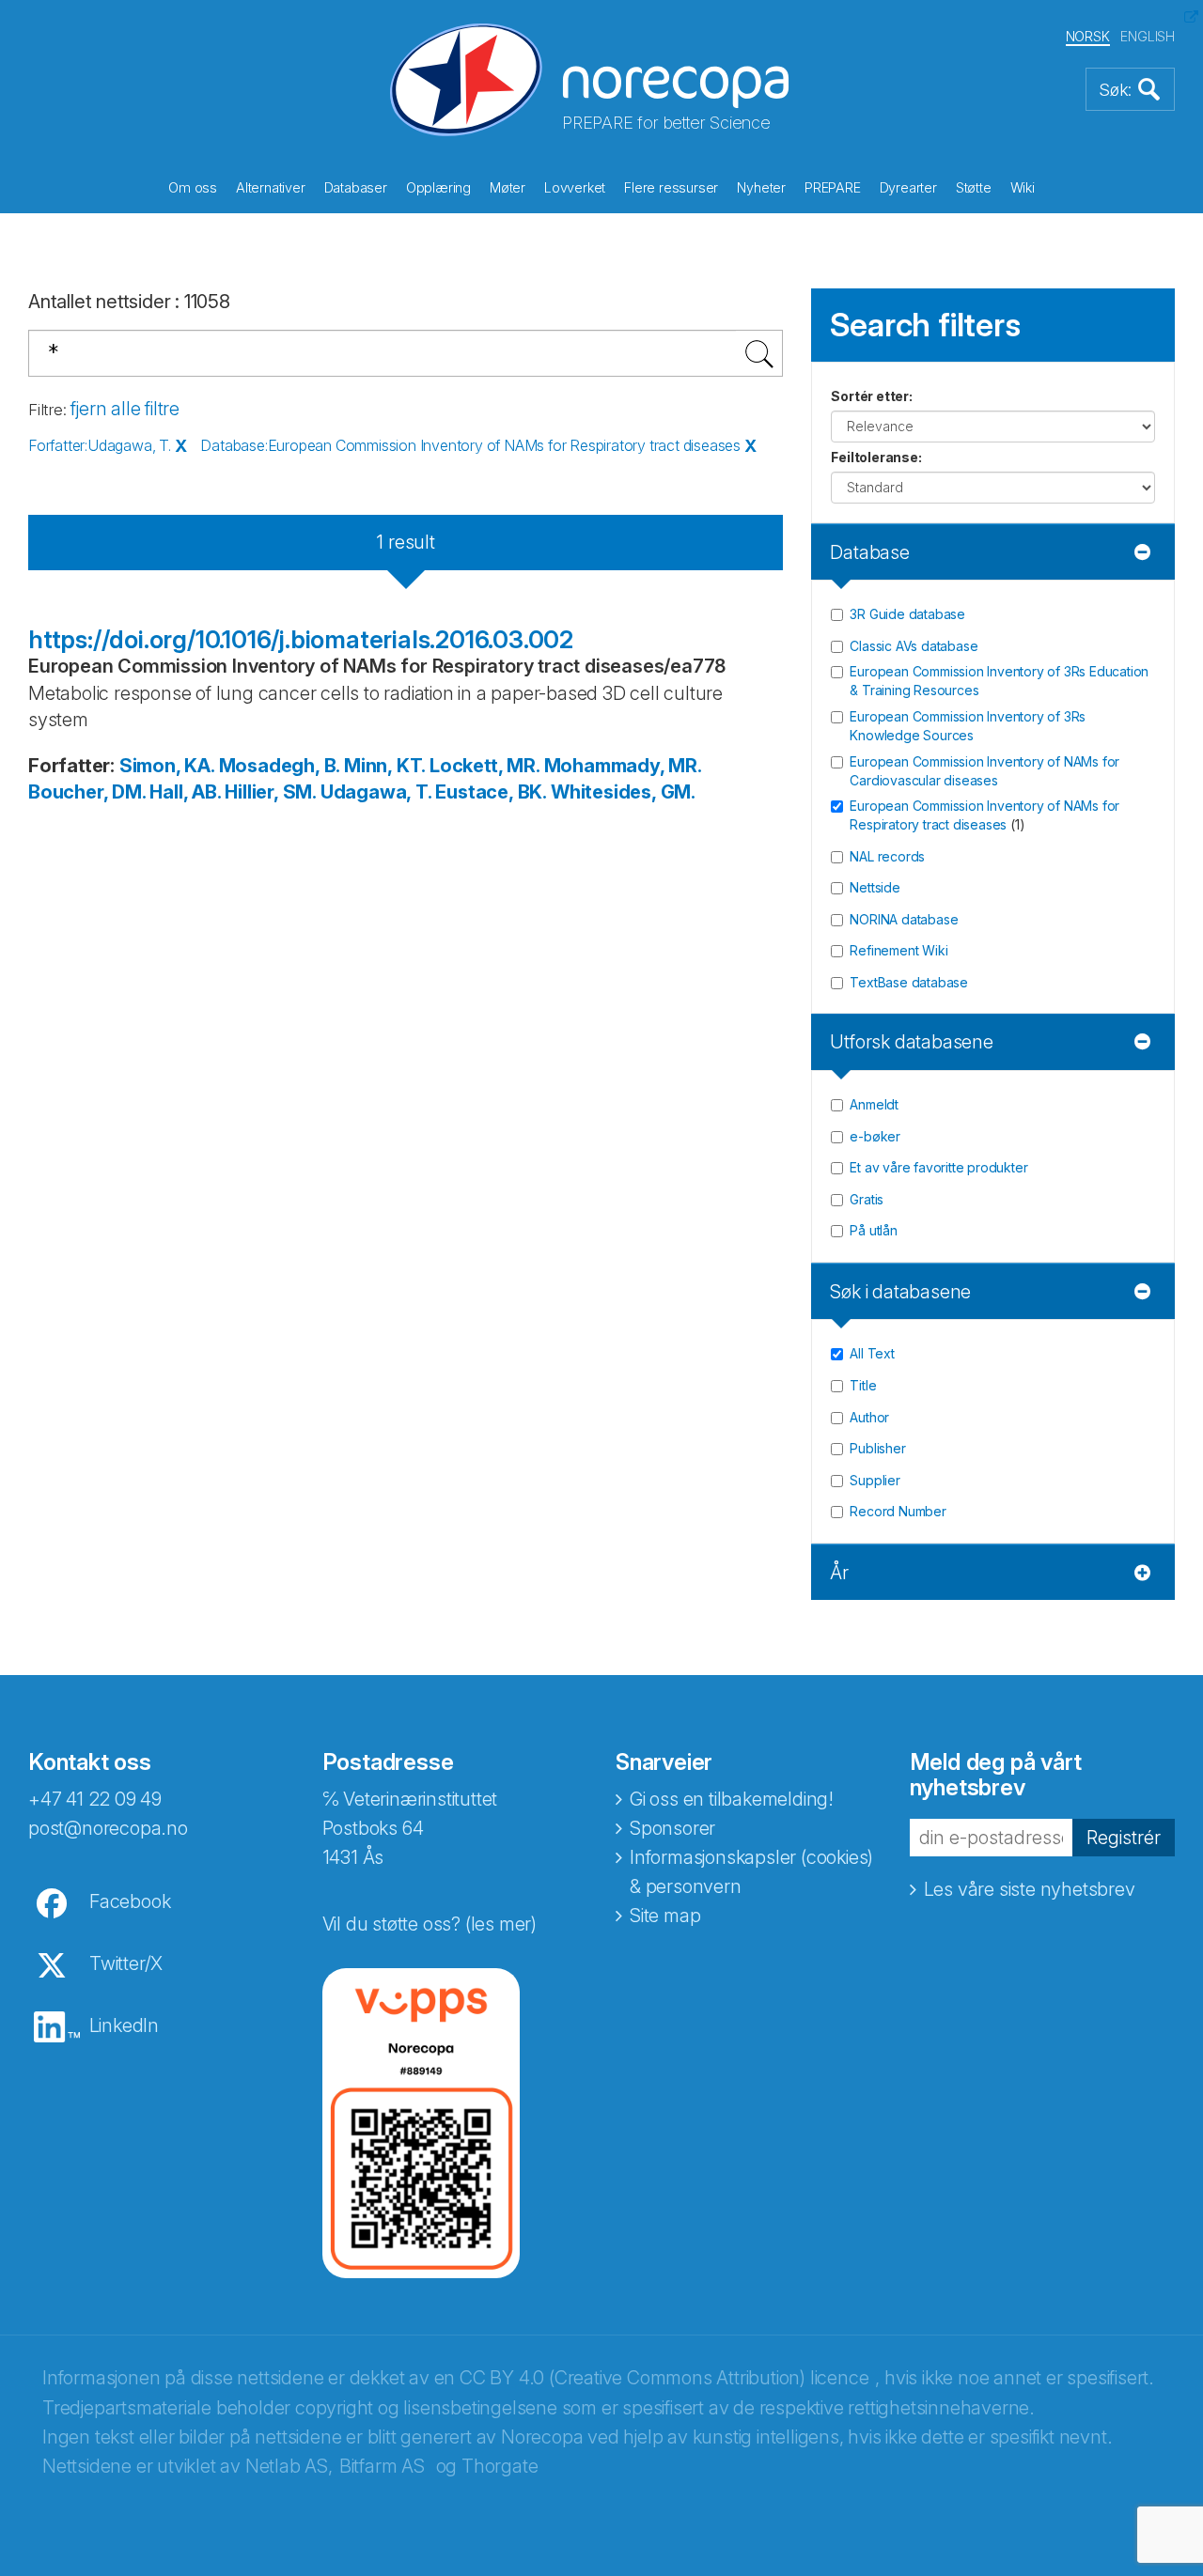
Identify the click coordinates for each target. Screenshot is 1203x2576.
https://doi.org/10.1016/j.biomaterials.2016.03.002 (301, 639)
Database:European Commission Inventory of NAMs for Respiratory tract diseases (470, 445)
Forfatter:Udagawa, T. (100, 445)
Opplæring (438, 187)
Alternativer (271, 187)
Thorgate (500, 2466)
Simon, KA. (167, 766)
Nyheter (761, 187)
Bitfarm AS (382, 2466)
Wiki (1023, 187)
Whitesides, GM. (623, 792)
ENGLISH (1148, 36)
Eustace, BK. (491, 792)
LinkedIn (124, 2025)
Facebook (130, 1901)
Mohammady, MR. (623, 766)
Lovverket (575, 187)
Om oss (193, 187)
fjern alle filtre (125, 409)
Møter (508, 187)
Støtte (974, 187)
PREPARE (833, 187)
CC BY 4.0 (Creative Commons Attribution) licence (664, 2378)
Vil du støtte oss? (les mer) (430, 1924)
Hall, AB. (185, 792)
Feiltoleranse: (876, 457)
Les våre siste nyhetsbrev (1030, 1889)
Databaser (356, 187)
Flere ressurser (671, 187)
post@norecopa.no (108, 1828)
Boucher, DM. (87, 792)
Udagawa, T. (376, 792)
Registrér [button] (1124, 1838)
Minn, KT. (384, 766)
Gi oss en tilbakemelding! (732, 1799)
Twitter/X (126, 1963)
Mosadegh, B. (280, 766)
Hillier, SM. (270, 792)
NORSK (1088, 36)
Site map (665, 1916)
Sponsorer (672, 1828)
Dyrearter (908, 187)
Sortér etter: (871, 396)
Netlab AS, (289, 2466)
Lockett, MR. (484, 766)
